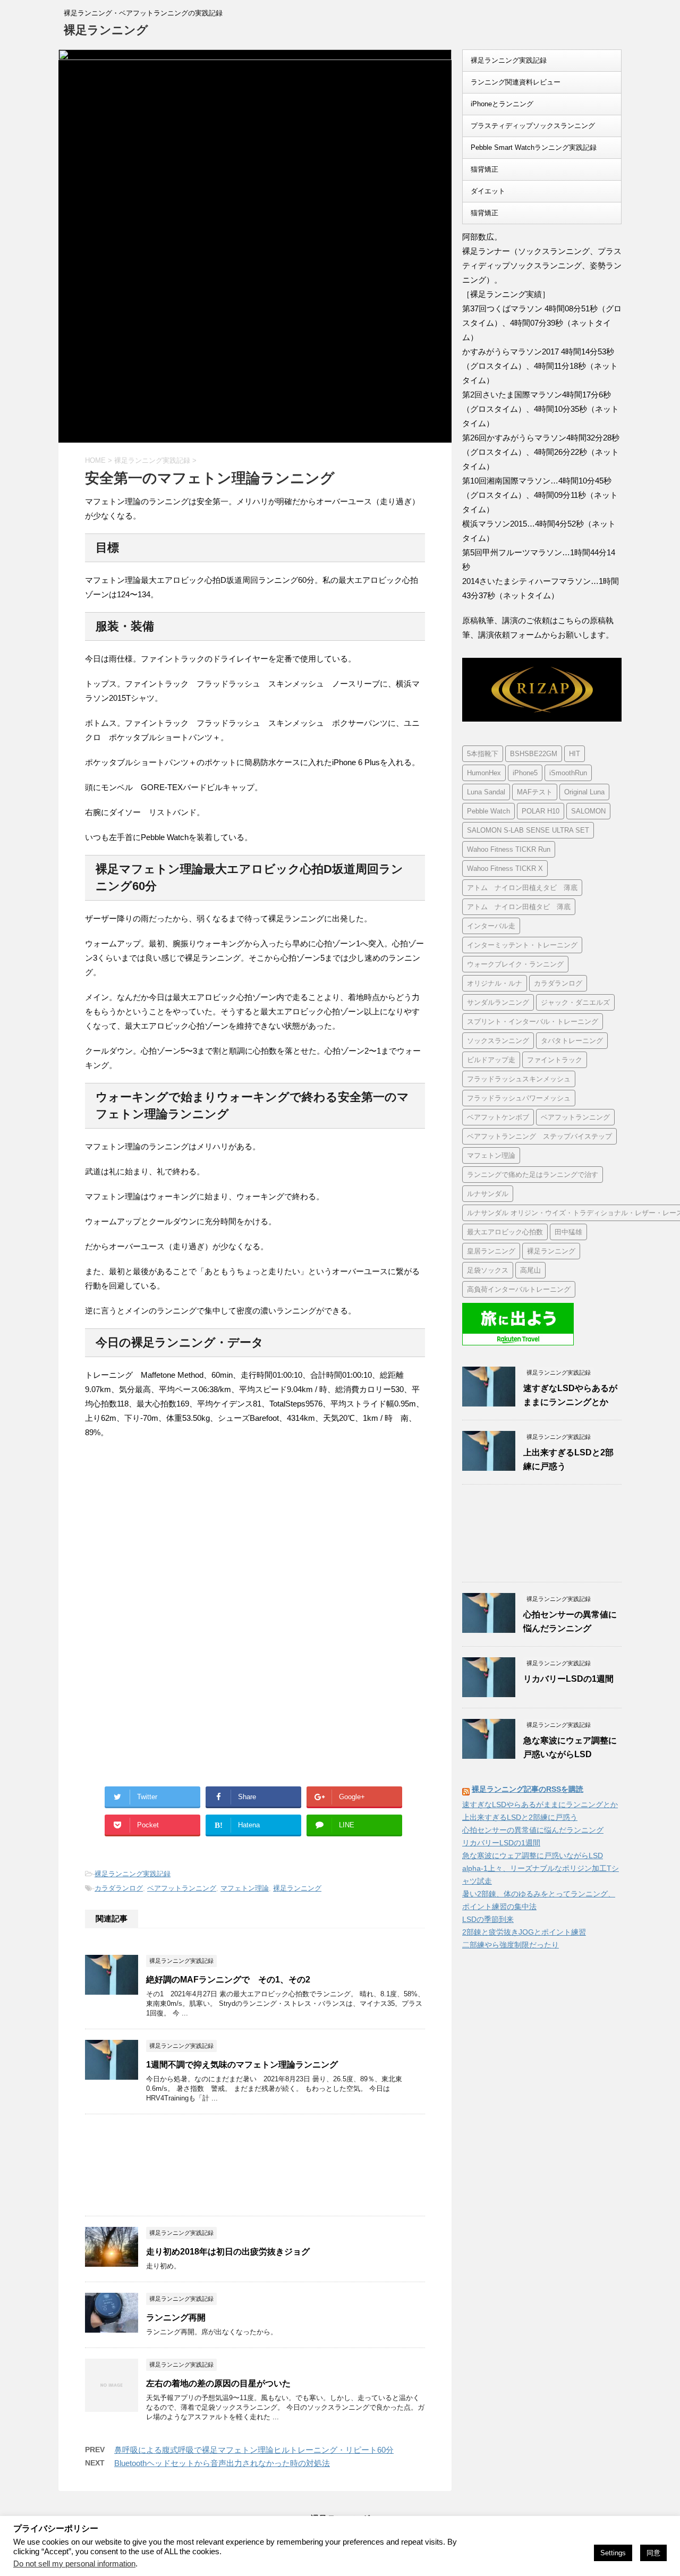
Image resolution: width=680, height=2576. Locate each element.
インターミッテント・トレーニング (522, 945)
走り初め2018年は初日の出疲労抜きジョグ (228, 2252)
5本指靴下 (483, 754)
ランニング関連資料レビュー (516, 82)
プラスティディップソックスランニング (533, 126)
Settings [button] (613, 2553)
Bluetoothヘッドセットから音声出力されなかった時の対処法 (222, 2463)
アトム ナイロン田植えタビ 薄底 (522, 888)
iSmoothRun (568, 773)
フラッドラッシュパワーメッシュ (519, 1098)
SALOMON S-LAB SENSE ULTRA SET (528, 830)
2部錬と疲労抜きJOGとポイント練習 (524, 1932)
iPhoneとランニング (502, 104)
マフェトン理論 (245, 1888)
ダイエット (488, 191)
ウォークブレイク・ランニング (515, 964)
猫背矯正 (484, 169)
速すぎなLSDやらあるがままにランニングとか (540, 1804)
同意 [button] (653, 2553)
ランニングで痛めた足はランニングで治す (533, 1175)
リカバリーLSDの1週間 (568, 1679)
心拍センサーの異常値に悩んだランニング (533, 1830)
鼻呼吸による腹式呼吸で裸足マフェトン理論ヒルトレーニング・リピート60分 (254, 2450)
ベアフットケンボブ (498, 1117)
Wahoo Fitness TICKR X (505, 868)
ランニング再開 (176, 2317)
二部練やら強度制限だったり (511, 1945)
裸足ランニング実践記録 (133, 1874)
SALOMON (588, 811)
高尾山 (530, 1270)
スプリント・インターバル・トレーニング (533, 1022)
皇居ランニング (491, 1251)
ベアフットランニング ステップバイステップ (539, 1136)
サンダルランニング (498, 1002)
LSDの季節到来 (488, 1919)
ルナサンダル (488, 1194)
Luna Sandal (486, 792)
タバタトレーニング (572, 1041)
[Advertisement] (174, 1535)
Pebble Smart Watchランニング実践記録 (534, 147)
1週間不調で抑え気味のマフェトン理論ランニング (242, 2065)
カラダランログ (119, 1888)
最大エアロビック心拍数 (505, 1232)
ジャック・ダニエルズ (575, 1002)
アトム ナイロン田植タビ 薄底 (519, 907)
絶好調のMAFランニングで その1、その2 (228, 1980)
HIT (575, 754)
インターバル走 (491, 926)
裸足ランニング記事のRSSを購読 (528, 1789)
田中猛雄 (568, 1232)
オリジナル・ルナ (495, 983)
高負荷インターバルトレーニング (519, 1289)
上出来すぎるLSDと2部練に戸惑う (520, 1817)
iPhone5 (525, 773)
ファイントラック (555, 1060)
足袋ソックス (488, 1270)
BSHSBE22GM (534, 754)
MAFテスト (535, 792)
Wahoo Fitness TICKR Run (509, 849)
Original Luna (584, 792)
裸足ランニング (106, 30)
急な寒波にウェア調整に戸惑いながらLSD (533, 1855)
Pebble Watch (488, 811)
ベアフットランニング (182, 1888)
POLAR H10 (541, 811)
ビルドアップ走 (491, 1060)
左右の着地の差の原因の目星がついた (218, 2383)
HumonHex (484, 773)
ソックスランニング (498, 1041)
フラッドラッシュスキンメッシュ (519, 1079)
